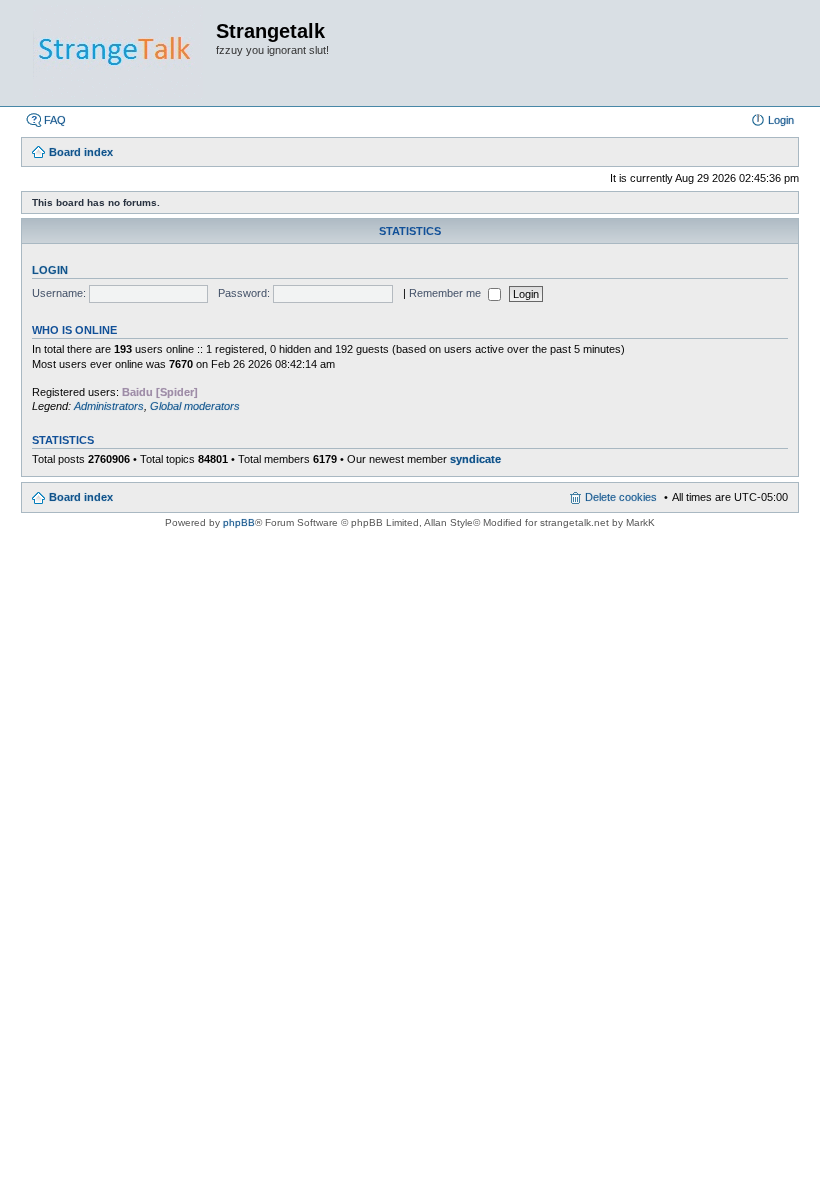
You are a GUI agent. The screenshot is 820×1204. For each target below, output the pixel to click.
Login (50, 270)
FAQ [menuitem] (55, 120)
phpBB (239, 522)
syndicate (475, 459)
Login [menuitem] (781, 120)
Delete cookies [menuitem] (621, 497)
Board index (81, 497)
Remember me (446, 293)
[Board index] (118, 53)
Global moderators (195, 406)
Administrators (109, 406)
